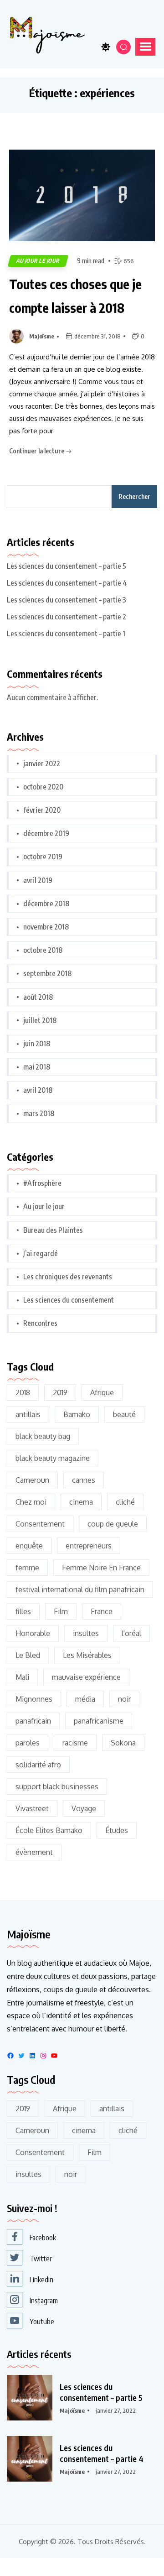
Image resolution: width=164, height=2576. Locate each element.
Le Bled (28, 1655)
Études (117, 1830)
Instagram (44, 2301)
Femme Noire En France (101, 1568)
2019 (60, 1392)
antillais (28, 1414)
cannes (84, 1480)
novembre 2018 (46, 927)
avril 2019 (38, 880)
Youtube (42, 2322)
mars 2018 (39, 1113)
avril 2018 (38, 1090)
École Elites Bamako (49, 1830)
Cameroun (32, 1480)
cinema (81, 1502)
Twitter (41, 2259)
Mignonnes (34, 1699)
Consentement (40, 1524)
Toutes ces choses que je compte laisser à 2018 (75, 296)
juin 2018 (37, 1044)
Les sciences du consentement (69, 1300)
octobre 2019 (43, 857)
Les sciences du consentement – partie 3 (67, 600)
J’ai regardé (41, 1253)
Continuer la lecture (37, 451)
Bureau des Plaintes (53, 1230)
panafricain (33, 1721)
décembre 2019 (46, 833)
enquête (29, 1546)
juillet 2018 (40, 1020)
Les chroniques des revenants (68, 1277)
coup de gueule (113, 1524)
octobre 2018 (43, 950)
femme (27, 1568)
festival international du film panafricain (80, 1589)
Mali (22, 1677)
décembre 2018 (46, 904)
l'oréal (131, 1633)
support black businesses (57, 1787)
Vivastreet (32, 1808)
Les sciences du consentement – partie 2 (67, 617)
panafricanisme (99, 1721)
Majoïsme (42, 336)
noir (124, 1699)
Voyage (84, 1808)
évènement (34, 1852)
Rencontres (40, 1323)
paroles (28, 1743)
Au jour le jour (38, 261)
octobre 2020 (43, 787)
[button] (145, 47)
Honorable (33, 1633)
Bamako (77, 1414)
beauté (124, 1414)
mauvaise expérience (86, 1677)
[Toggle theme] (106, 47)
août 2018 (38, 997)
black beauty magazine (53, 1458)
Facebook (43, 2238)
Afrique (102, 1392)
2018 (23, 1392)
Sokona (123, 1743)
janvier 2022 (42, 763)
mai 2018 (37, 1067)
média (85, 1699)
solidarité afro (38, 1765)
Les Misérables (87, 1655)
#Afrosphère (42, 1183)
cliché (125, 1502)
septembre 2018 (47, 973)
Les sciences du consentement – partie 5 (67, 566)
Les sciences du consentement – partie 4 (67, 583)
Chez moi (31, 1502)
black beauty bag (43, 1436)
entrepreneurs (89, 1546)
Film (61, 1611)
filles (23, 1611)
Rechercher (134, 496)
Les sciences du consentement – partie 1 (66, 634)
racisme (75, 1743)
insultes (86, 1633)
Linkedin (41, 2280)
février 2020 (42, 810)
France (102, 1611)
